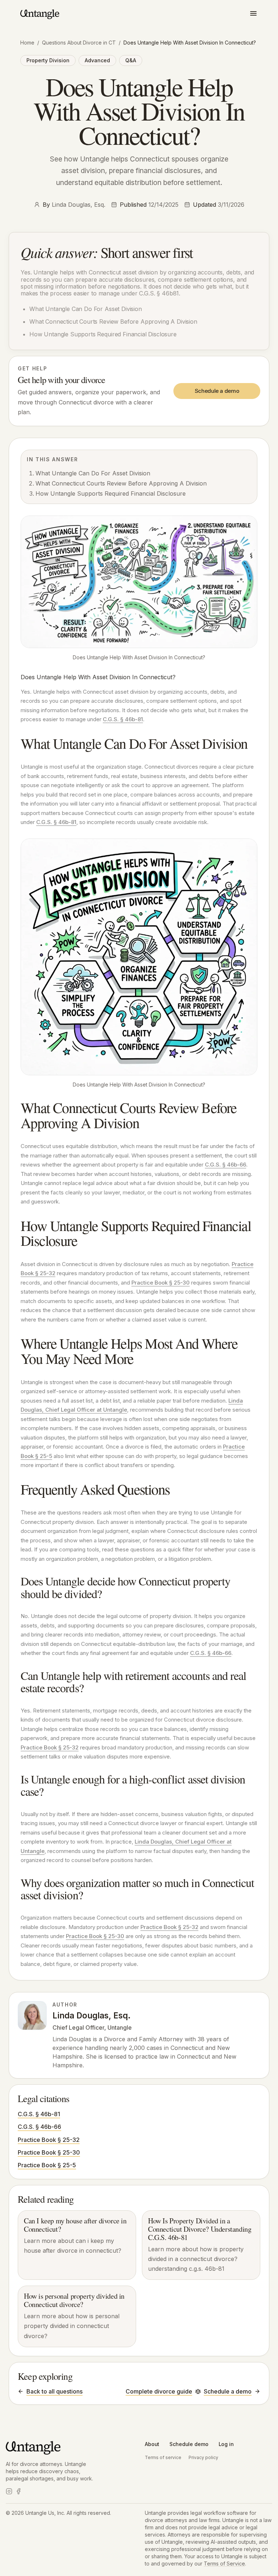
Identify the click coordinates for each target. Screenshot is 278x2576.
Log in (226, 2444)
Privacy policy (203, 2457)
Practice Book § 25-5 (47, 2165)
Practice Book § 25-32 (50, 1747)
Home (27, 43)
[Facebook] (18, 2491)
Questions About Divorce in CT (79, 43)
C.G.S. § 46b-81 (123, 719)
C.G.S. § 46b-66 (226, 1165)
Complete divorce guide (159, 2391)
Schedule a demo (217, 391)
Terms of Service (224, 2564)
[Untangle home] (40, 14)
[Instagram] (9, 2491)
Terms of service (163, 2457)
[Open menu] (253, 13)
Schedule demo (189, 2444)
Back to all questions (54, 2391)
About (152, 2444)
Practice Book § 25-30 (161, 1283)
